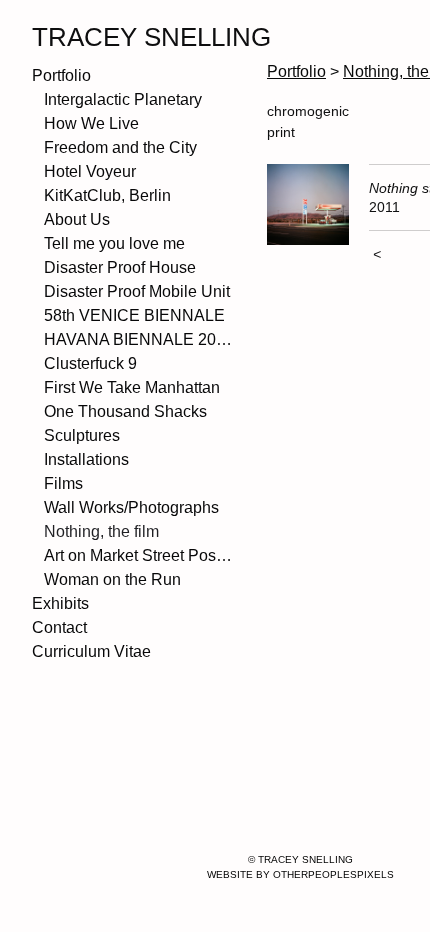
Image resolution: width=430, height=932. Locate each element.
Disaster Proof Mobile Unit (137, 291)
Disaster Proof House (120, 267)
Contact (59, 627)
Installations (86, 459)
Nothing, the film (101, 531)
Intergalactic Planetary (123, 99)
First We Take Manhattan (132, 387)
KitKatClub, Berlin (107, 195)
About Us (77, 219)
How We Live (91, 123)
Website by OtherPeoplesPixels (300, 874)
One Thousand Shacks (125, 411)
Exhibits (60, 603)
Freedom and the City (120, 147)
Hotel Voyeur (90, 171)
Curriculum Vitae (91, 651)
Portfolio (61, 75)
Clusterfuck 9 (90, 363)
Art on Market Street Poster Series (138, 555)
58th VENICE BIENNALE (134, 315)
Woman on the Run (112, 579)
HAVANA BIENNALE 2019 (138, 339)
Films (63, 483)
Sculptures (82, 435)
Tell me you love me (114, 243)
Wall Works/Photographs (131, 507)
